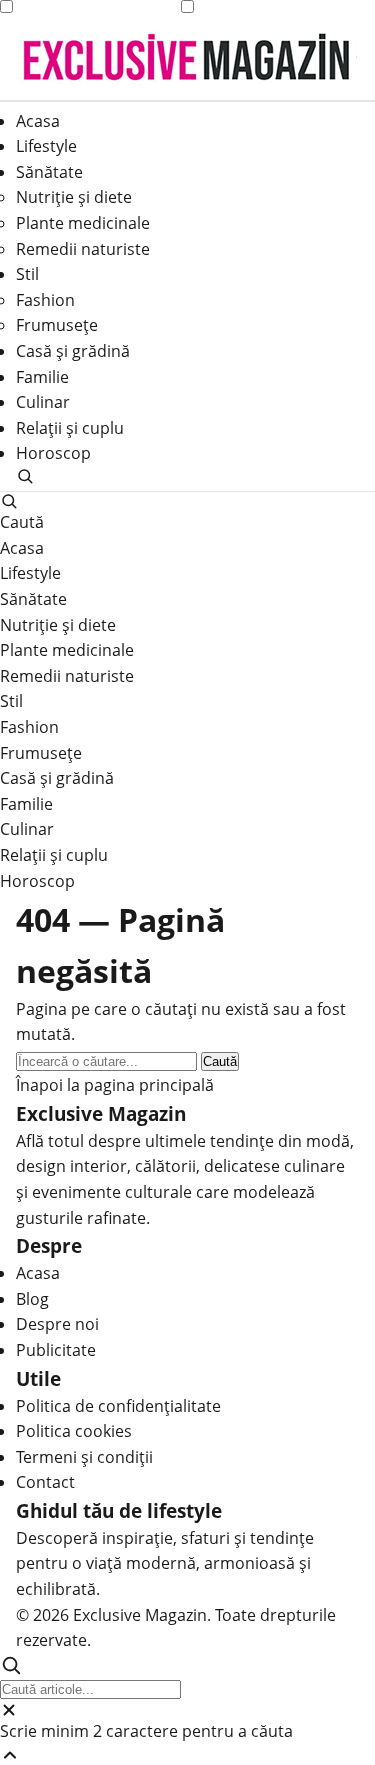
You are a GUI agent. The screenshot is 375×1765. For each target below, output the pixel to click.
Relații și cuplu (70, 428)
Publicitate (56, 1350)
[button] (187, 476)
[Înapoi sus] (187, 1755)
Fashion (45, 300)
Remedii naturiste (83, 249)
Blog (32, 1299)
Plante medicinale (83, 223)
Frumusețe (57, 325)
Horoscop (53, 453)
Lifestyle (46, 146)
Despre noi (57, 1324)
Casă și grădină (73, 351)
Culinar (43, 402)
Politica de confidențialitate (118, 1406)
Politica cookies (74, 1431)
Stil (27, 274)
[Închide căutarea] (187, 1710)
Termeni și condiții (84, 1457)
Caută (220, 1061)
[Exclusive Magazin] (186, 57)
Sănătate (49, 172)
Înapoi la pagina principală (115, 1085)
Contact (45, 1482)
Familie (42, 377)
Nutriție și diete (74, 197)
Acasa (38, 121)
